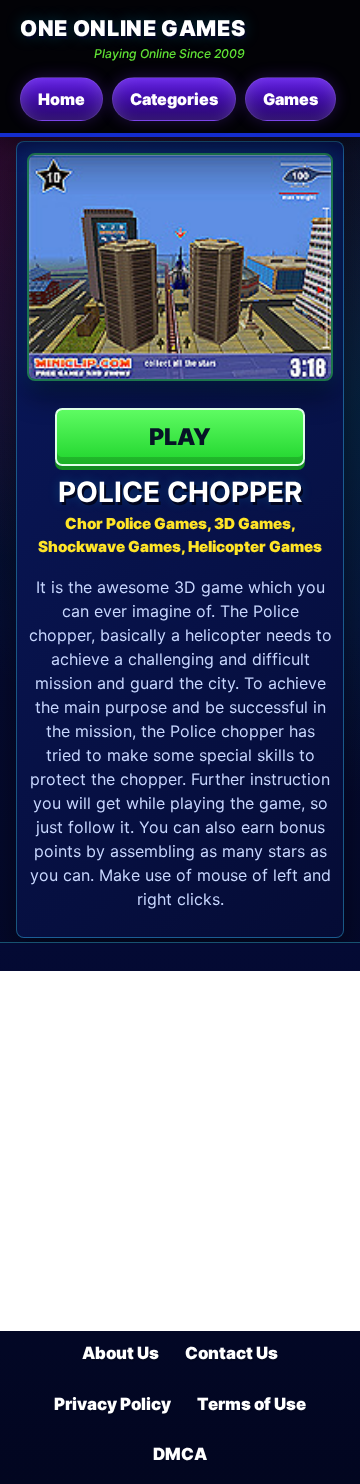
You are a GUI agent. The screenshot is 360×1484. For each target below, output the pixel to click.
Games (290, 99)
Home (61, 99)
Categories (174, 99)
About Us (120, 1353)
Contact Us (231, 1353)
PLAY (180, 437)
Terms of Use (251, 1404)
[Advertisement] (180, 1151)
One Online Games (132, 28)
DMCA (180, 1454)
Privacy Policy (112, 1404)
